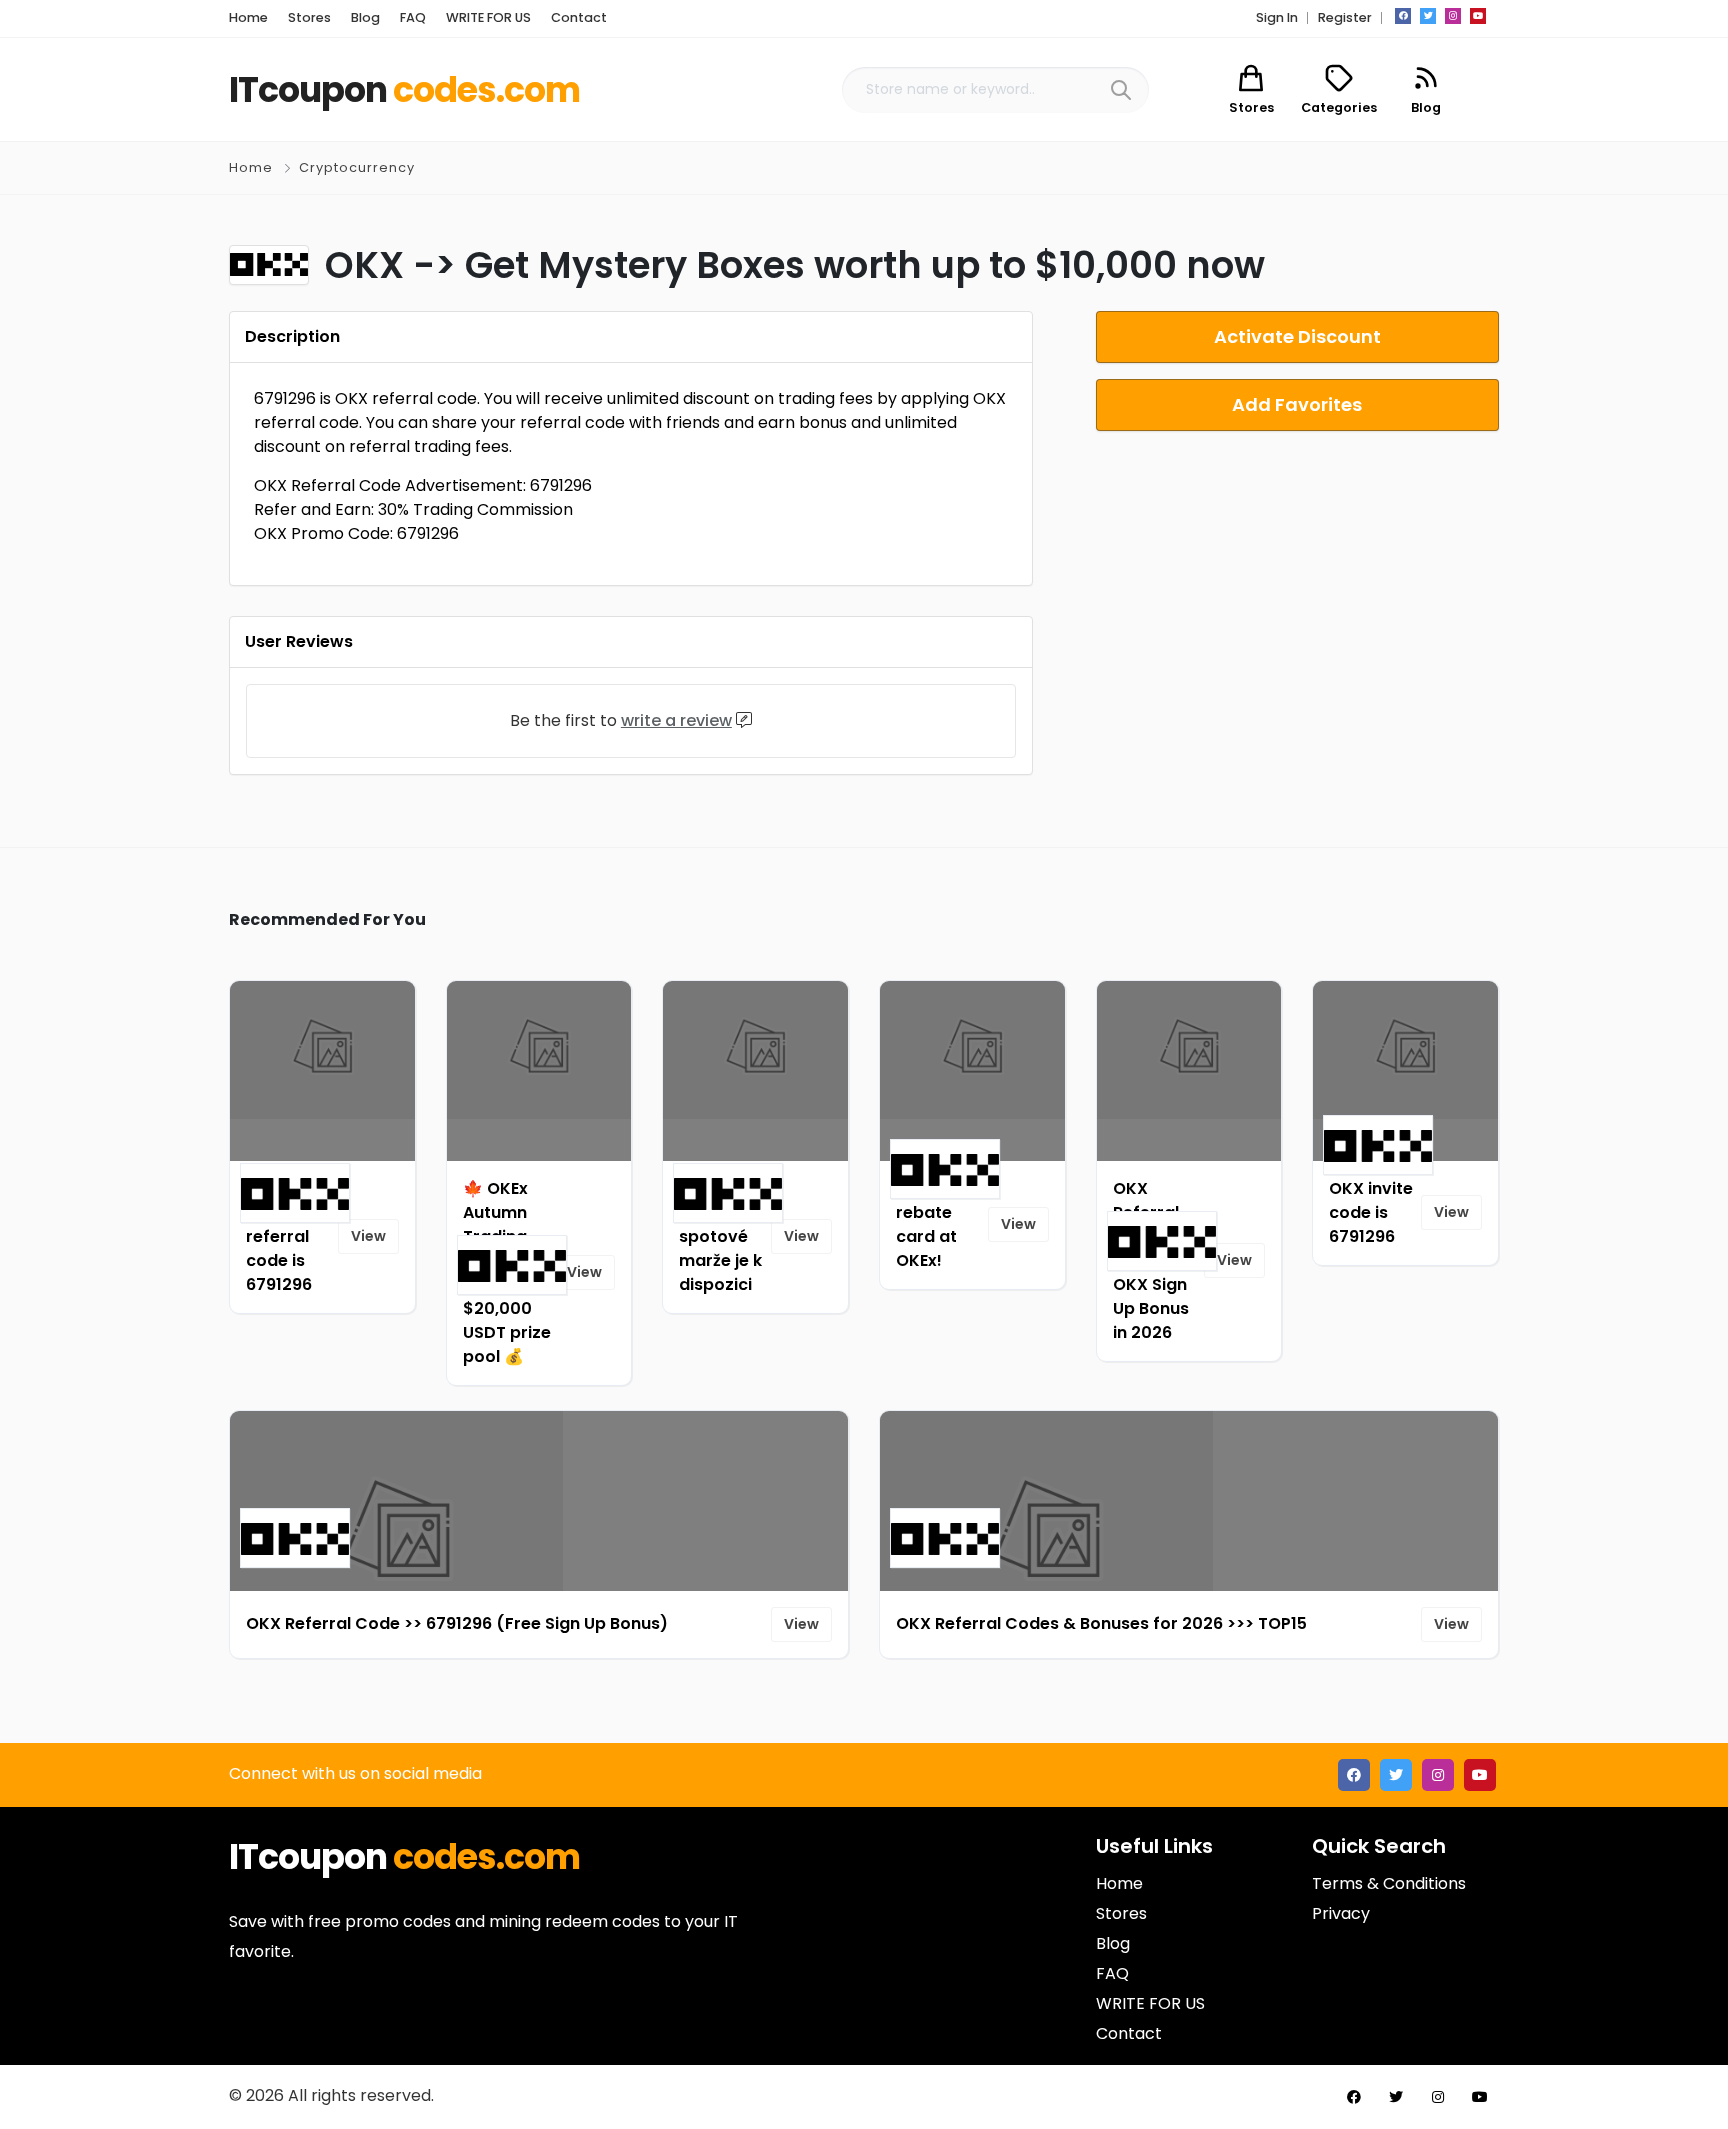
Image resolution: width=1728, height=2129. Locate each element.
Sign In (1277, 17)
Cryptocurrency (357, 167)
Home (251, 167)
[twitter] (1428, 16)
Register (1345, 17)
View (368, 1236)
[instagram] (1453, 16)
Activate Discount (1297, 336)
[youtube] (1478, 16)
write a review (676, 720)
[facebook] (1403, 16)
